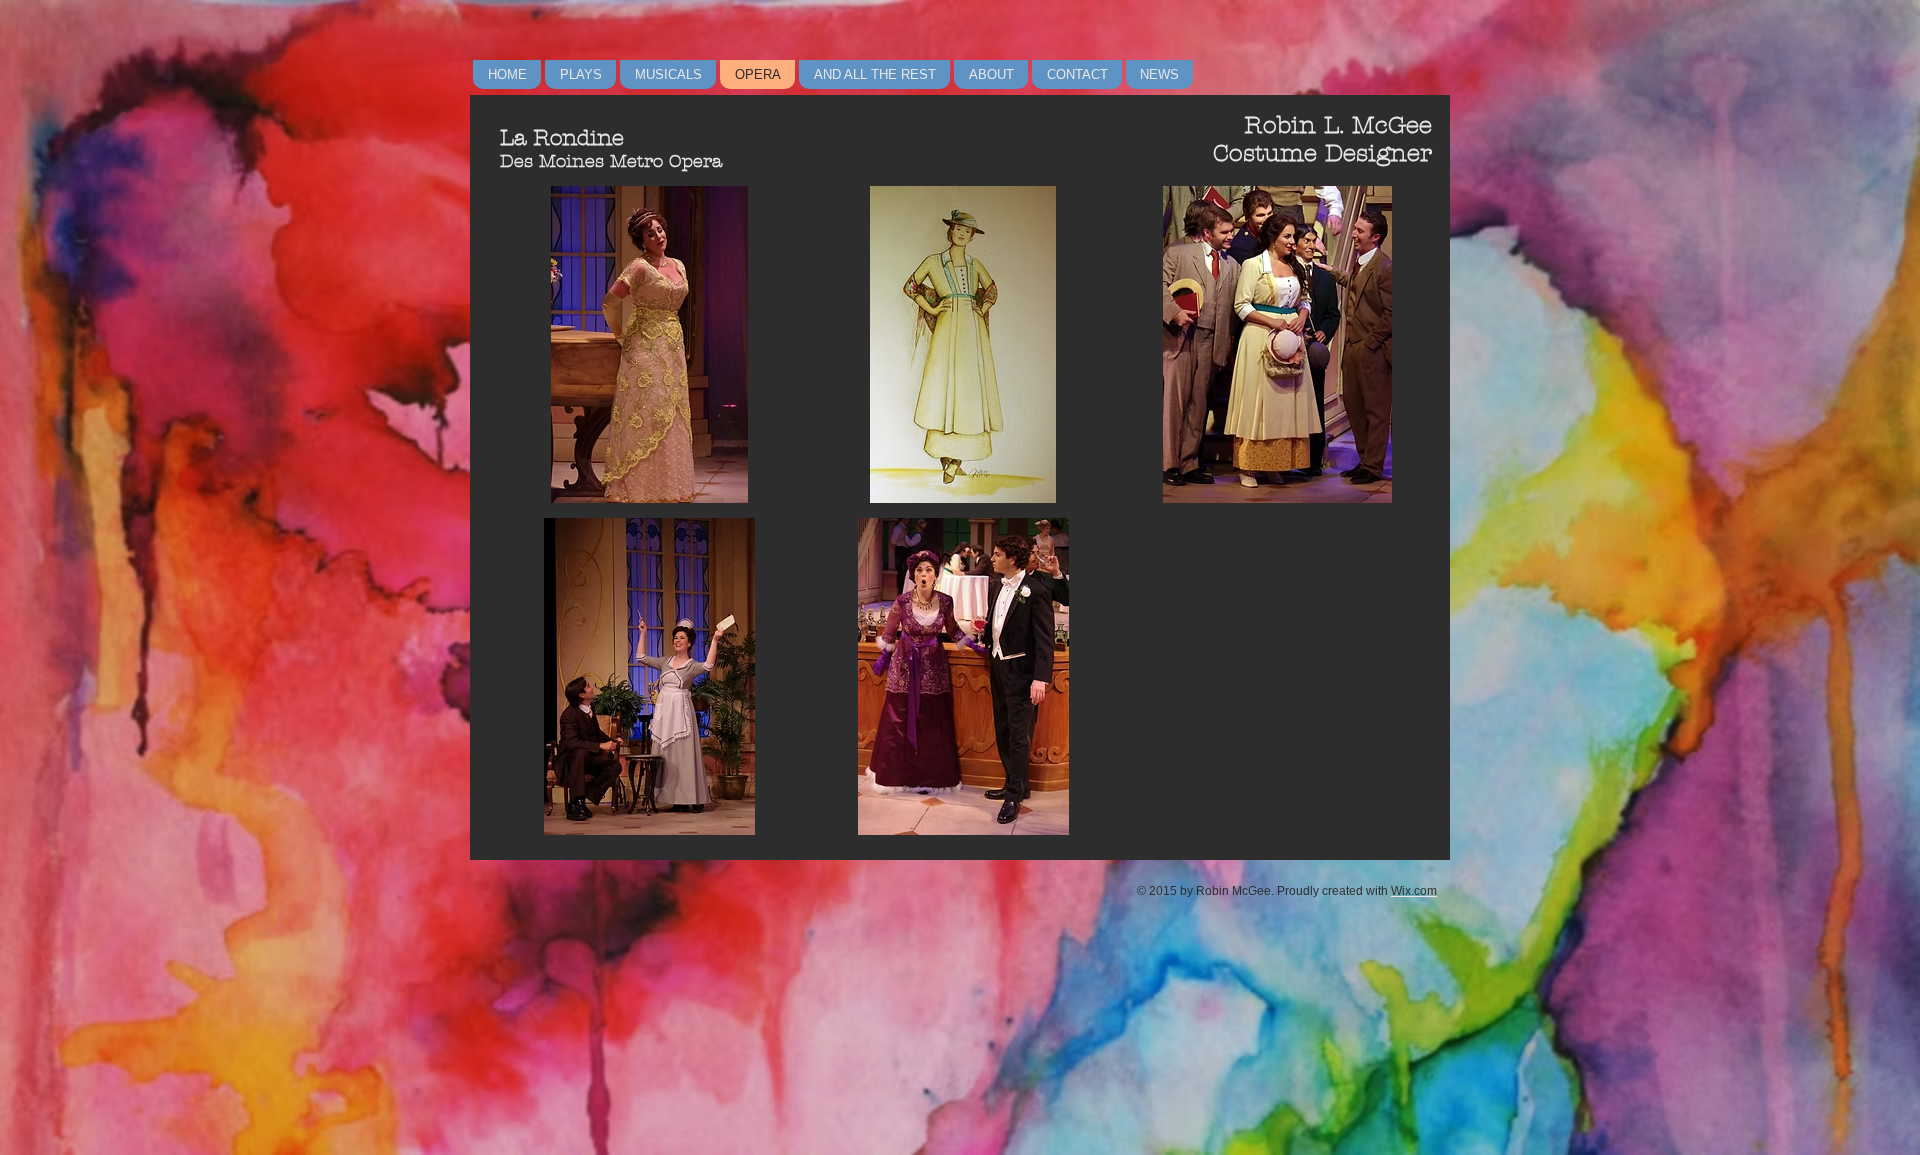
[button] (649, 344)
